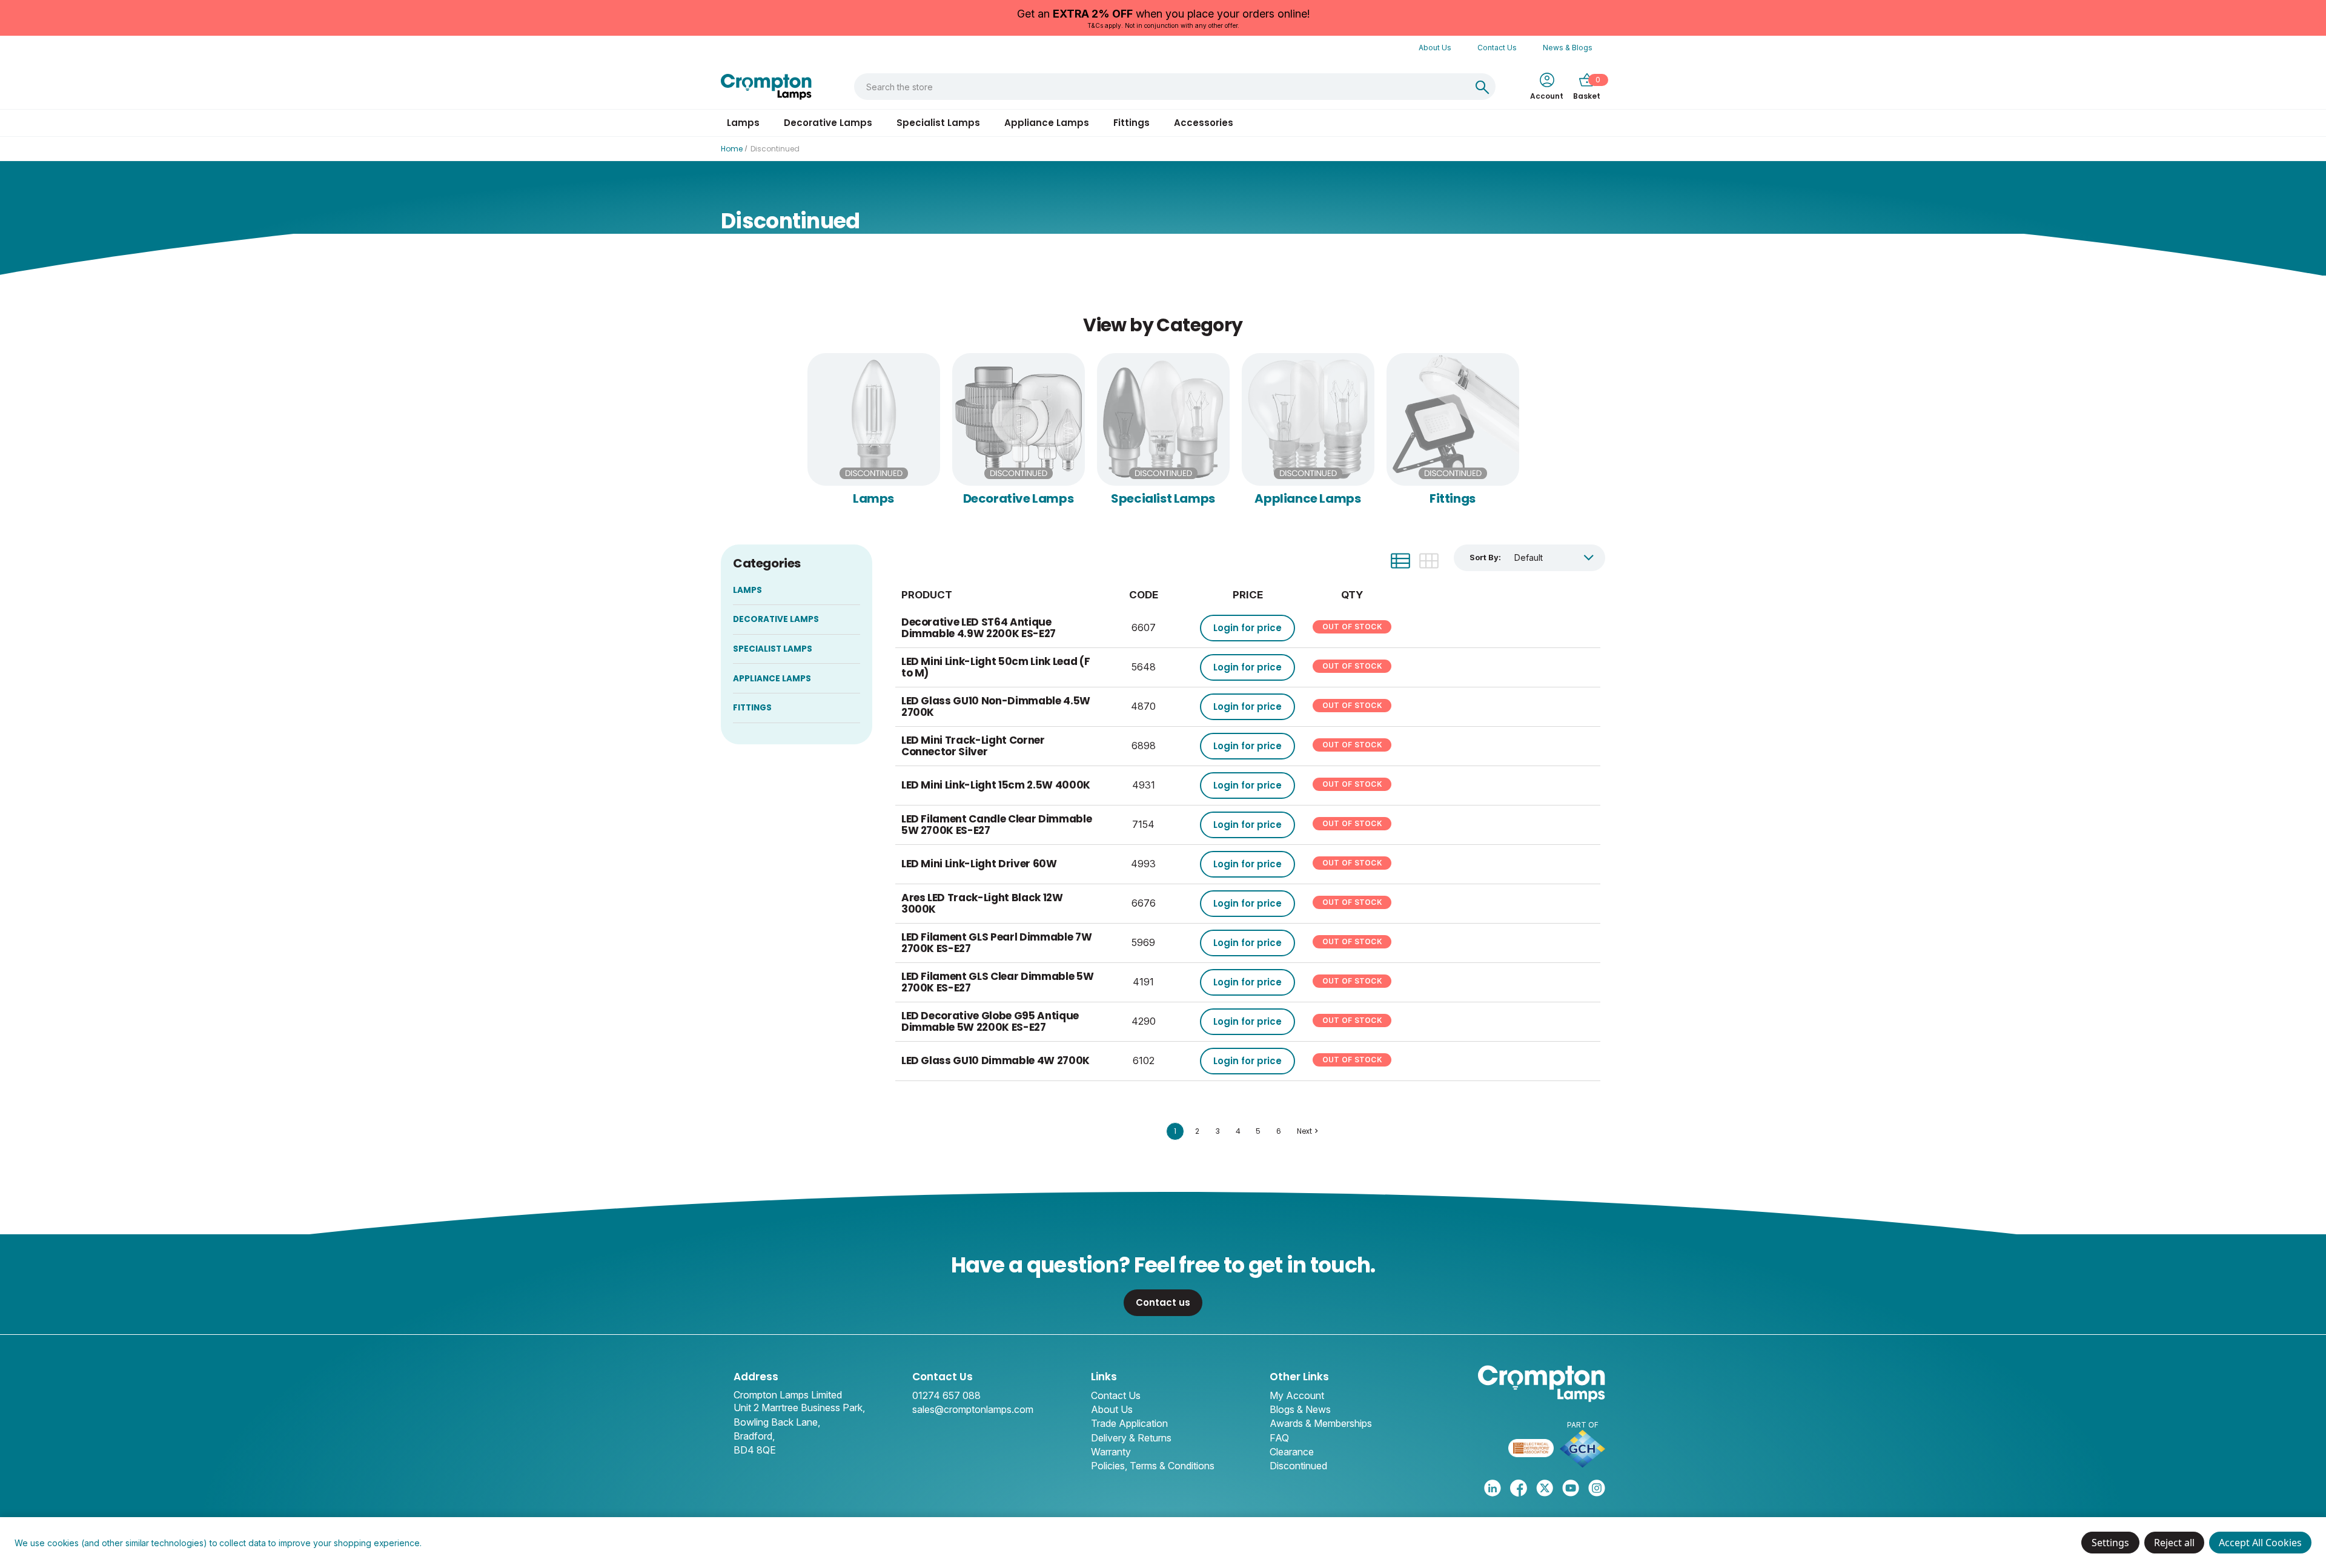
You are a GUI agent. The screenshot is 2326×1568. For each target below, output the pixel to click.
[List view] (1400, 561)
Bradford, (754, 1436)
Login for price (1247, 628)
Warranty (1111, 1452)
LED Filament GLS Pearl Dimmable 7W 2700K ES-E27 (996, 943)
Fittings (1132, 123)
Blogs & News (1300, 1409)
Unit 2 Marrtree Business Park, (799, 1408)
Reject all (2174, 1543)
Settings (2110, 1543)
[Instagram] (1597, 1488)
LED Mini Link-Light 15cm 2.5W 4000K (996, 785)
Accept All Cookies (2260, 1543)
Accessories (1204, 123)
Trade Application (1129, 1423)
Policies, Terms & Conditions (1153, 1466)
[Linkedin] (1493, 1488)
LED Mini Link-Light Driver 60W (979, 864)
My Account (1297, 1395)
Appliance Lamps (1047, 123)
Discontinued (1298, 1466)
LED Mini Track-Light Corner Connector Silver (973, 746)
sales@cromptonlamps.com (973, 1409)
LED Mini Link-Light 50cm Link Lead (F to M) (996, 667)
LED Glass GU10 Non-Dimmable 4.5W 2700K (996, 706)
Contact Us (1497, 48)
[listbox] (1554, 557)
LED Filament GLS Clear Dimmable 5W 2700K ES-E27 (997, 982)
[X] (1545, 1488)
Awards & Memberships (1321, 1423)
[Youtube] (1571, 1488)
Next (1304, 1131)
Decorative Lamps (828, 123)
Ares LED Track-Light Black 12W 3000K (982, 903)
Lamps (743, 123)
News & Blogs (1568, 48)
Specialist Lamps (938, 123)
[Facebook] (1519, 1488)
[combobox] (1162, 87)
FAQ (1279, 1438)
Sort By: (1485, 557)
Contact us (1163, 1302)
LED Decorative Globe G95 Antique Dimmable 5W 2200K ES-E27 (990, 1021)
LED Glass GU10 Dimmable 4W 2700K (996, 1060)
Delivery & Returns (1131, 1438)
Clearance (1292, 1452)
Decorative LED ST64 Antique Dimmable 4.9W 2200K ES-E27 (979, 628)
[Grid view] (1429, 561)
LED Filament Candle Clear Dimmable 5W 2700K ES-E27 (996, 825)
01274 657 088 (946, 1395)
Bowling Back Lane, (777, 1422)
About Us (1435, 48)
